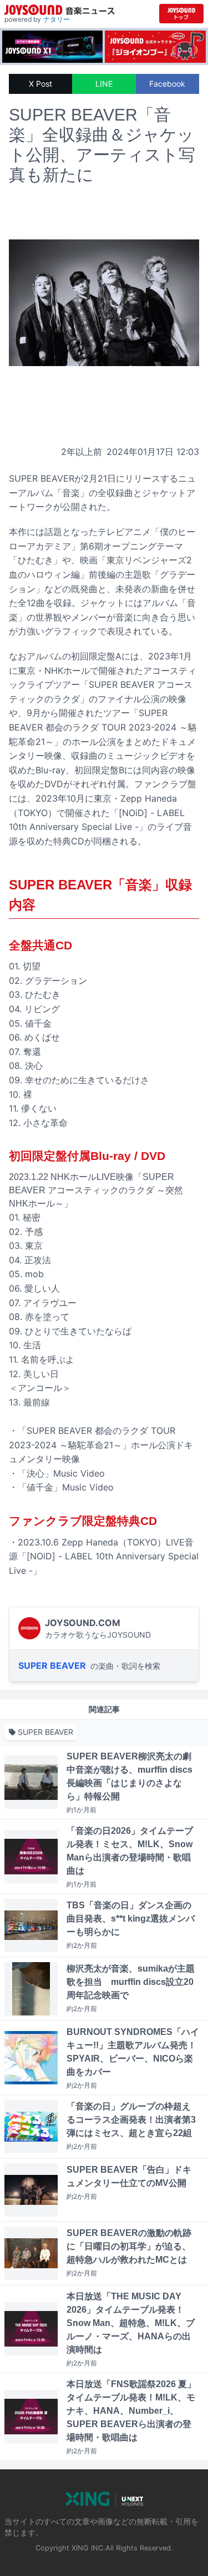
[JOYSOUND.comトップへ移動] (181, 14)
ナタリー (57, 19)
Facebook (167, 84)
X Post (40, 84)
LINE (104, 84)
